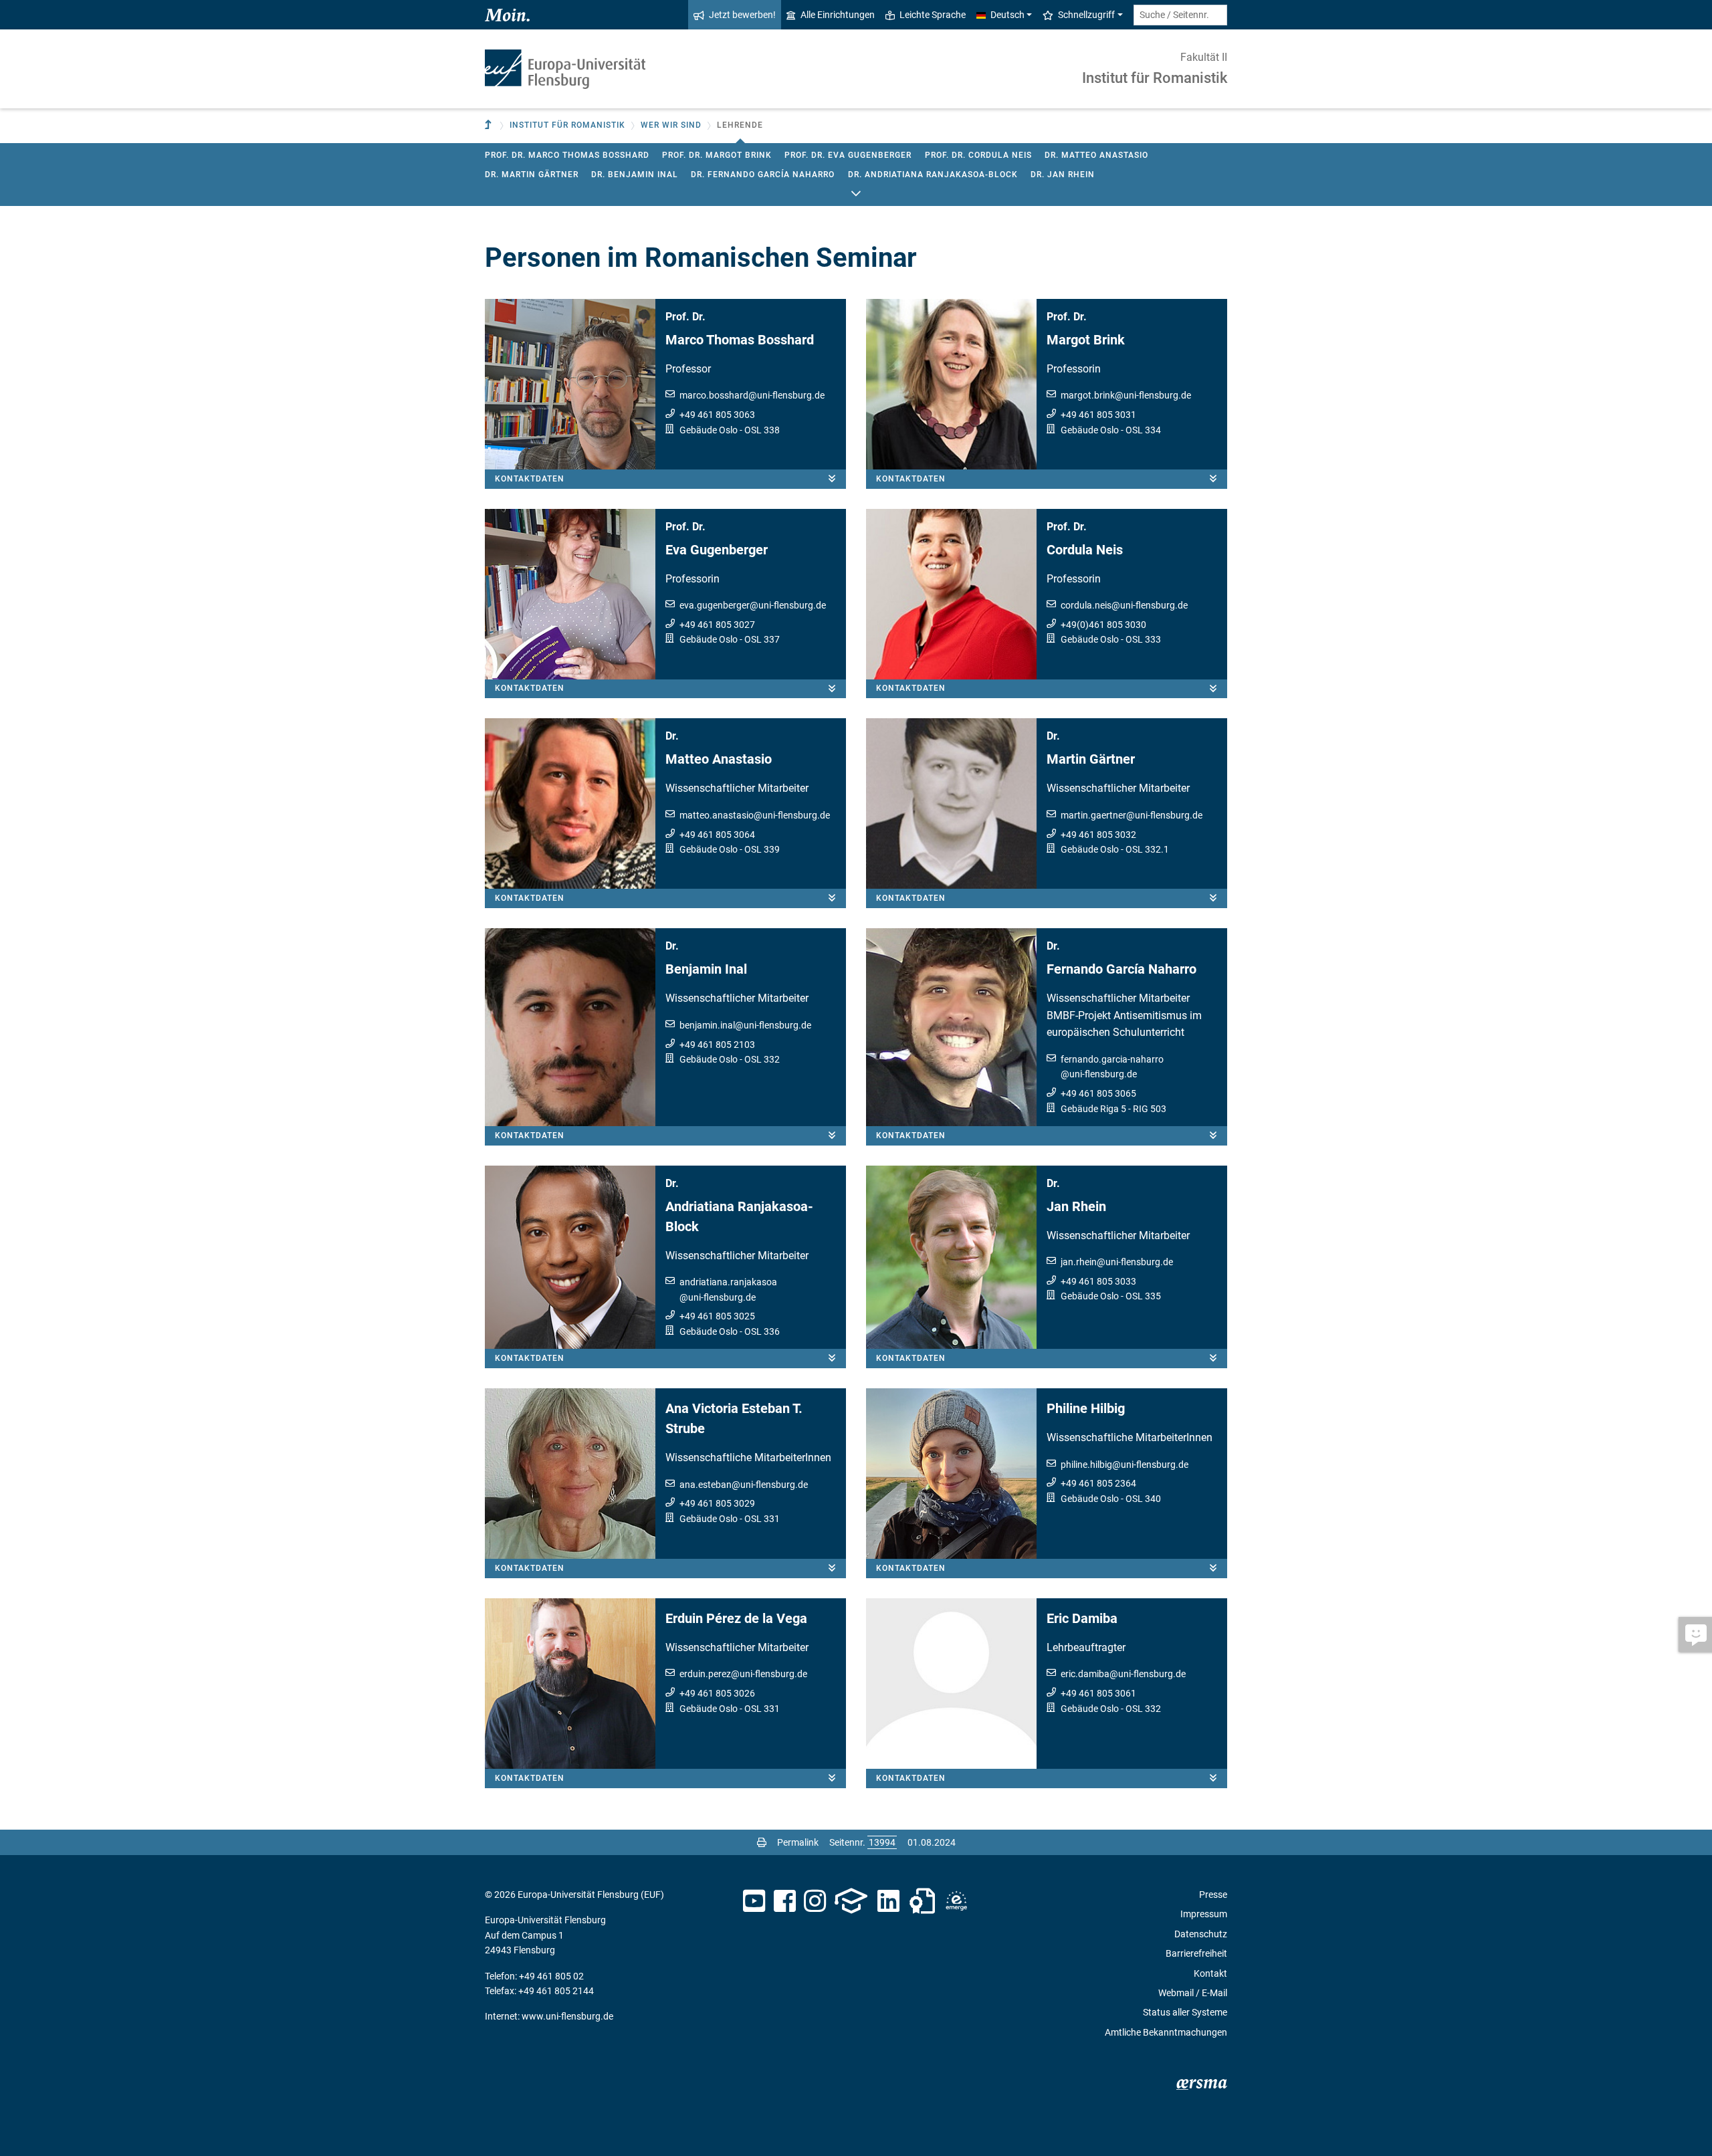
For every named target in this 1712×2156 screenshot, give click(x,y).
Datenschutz (1201, 1934)
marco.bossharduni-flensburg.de (752, 395)
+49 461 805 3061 (1098, 1693)
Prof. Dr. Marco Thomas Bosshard (567, 155)
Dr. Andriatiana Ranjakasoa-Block (933, 175)
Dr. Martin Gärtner (532, 175)
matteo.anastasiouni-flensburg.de (755, 815)
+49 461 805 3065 (1098, 1093)
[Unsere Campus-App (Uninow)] (851, 1901)
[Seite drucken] (762, 1842)
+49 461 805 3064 (717, 835)
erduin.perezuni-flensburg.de (743, 1674)
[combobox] (1180, 15)
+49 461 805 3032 (1098, 835)
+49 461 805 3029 (717, 1503)
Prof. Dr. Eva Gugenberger (848, 155)
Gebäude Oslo (709, 430)
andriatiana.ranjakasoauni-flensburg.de (728, 1289)
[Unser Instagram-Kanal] (815, 1901)
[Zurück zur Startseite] (565, 69)
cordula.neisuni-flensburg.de (1124, 605)
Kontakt (1210, 1973)
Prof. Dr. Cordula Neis (978, 155)
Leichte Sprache (933, 15)
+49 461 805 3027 (717, 625)
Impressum (1204, 1914)
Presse (1213, 1895)
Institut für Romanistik (1155, 78)
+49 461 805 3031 (1098, 415)
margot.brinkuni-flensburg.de (1126, 395)
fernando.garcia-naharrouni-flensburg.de (1112, 1067)
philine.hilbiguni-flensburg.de (1125, 1465)
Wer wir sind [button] (671, 125)
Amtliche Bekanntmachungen (1166, 2032)
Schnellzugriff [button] (1086, 15)
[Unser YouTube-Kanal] (754, 1901)
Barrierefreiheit (1196, 1953)
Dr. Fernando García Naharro (763, 175)
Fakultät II (1204, 57)
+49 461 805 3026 (717, 1693)
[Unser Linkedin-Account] (889, 1901)
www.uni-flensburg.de (567, 2016)
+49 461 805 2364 (1098, 1483)
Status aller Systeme (1185, 2012)
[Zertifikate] (922, 1901)
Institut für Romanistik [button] (567, 125)
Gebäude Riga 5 (1093, 1109)
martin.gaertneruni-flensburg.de (1132, 815)
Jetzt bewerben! (742, 15)
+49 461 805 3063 (717, 415)
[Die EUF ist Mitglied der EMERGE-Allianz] (956, 1901)
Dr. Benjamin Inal (635, 175)
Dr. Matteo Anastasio (1096, 155)
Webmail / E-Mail (1193, 1993)
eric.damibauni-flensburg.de (1123, 1674)
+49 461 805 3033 (1098, 1281)
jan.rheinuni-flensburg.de (1117, 1262)
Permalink (798, 1842)
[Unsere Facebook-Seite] (785, 1901)
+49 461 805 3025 (717, 1316)
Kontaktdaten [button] (530, 479)
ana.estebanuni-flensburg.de (744, 1485)
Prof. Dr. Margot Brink (717, 155)
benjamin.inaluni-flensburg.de (745, 1025)
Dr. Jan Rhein (1063, 175)
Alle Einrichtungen (838, 15)
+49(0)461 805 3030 (1103, 625)
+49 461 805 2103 (717, 1045)
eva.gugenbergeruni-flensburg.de (753, 605)
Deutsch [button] (1007, 15)
